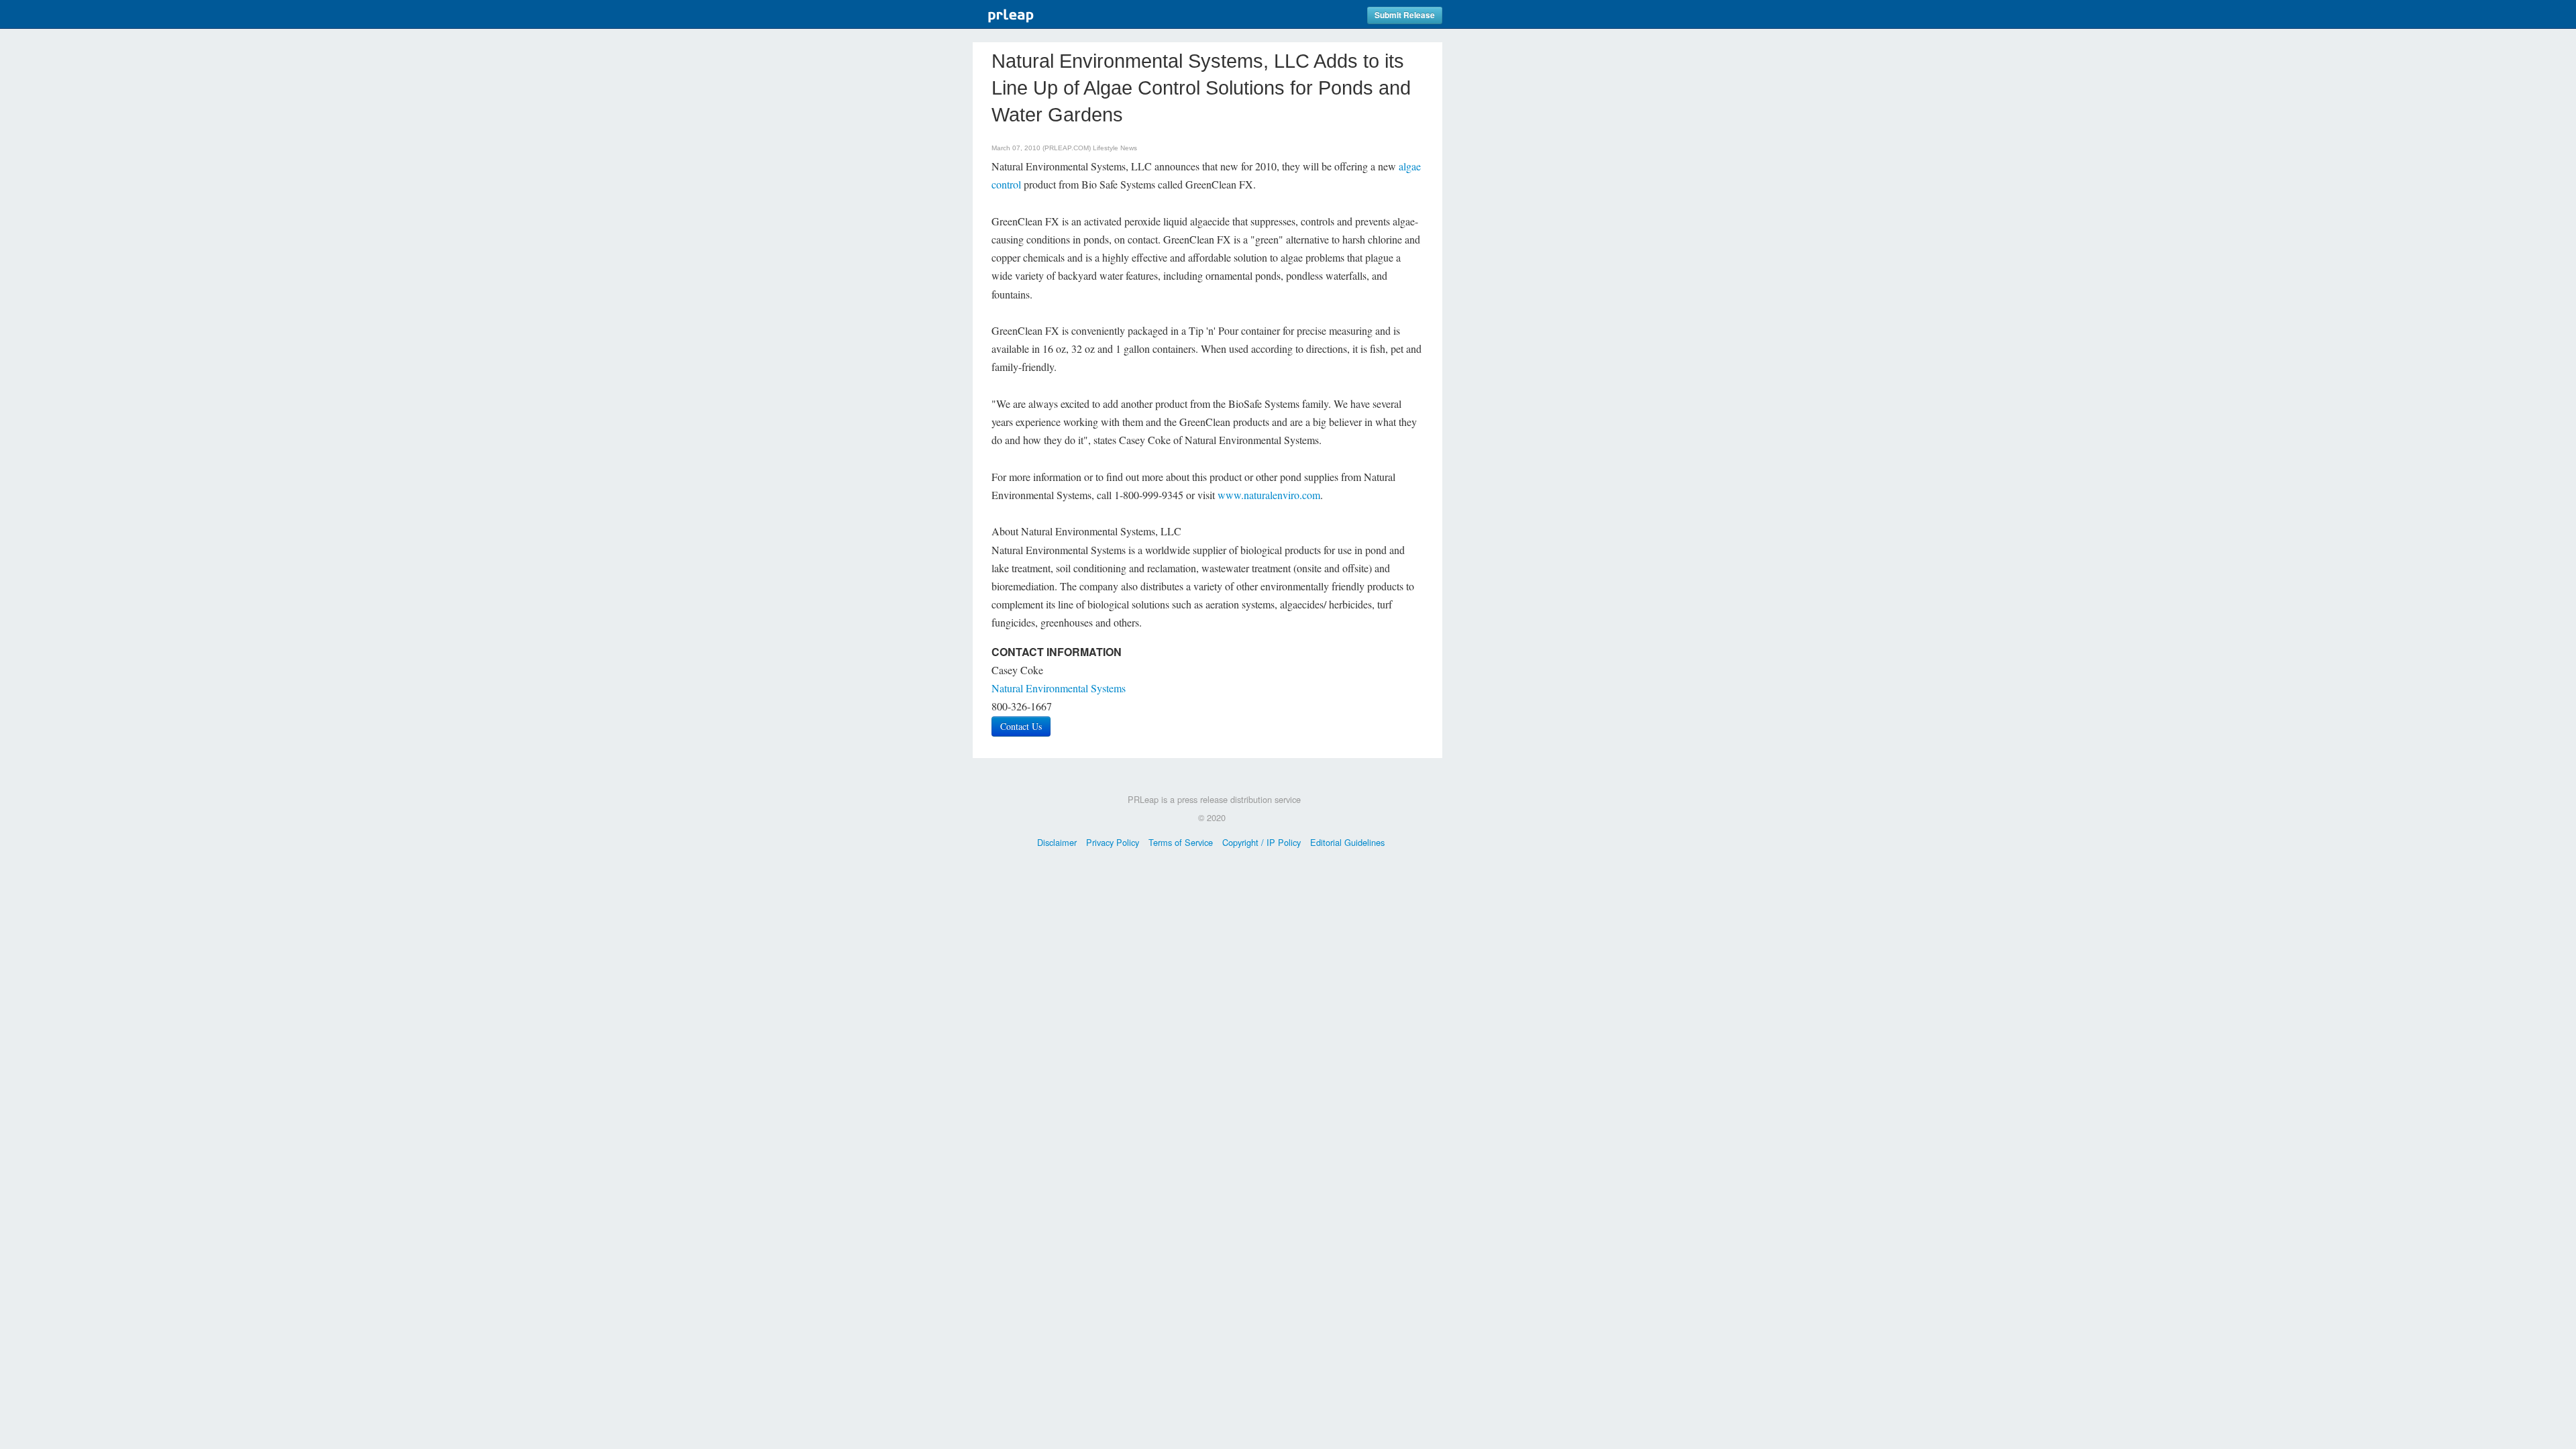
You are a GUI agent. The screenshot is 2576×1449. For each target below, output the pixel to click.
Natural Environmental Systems (1059, 688)
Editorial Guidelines (1347, 842)
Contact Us (1021, 726)
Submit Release (1405, 15)
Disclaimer (1057, 842)
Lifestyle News (1115, 148)
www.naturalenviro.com (1269, 495)
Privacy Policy (1113, 842)
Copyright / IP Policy (1262, 842)
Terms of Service (1181, 842)
